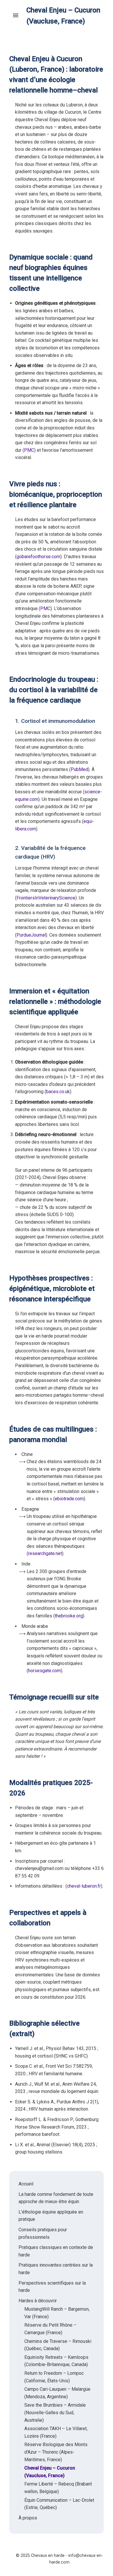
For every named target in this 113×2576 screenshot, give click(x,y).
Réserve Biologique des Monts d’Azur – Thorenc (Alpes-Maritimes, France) (56, 2452)
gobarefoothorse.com (38, 557)
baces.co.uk (58, 1092)
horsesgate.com (44, 1671)
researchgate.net (45, 1553)
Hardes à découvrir (38, 2301)
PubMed (79, 769)
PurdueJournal (31, 935)
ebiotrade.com (69, 1499)
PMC (29, 450)
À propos (28, 2518)
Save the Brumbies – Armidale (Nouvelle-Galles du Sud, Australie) (55, 2412)
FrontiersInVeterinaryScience (46, 898)
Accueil (26, 2184)
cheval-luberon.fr (84, 1886)
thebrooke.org (69, 1616)
